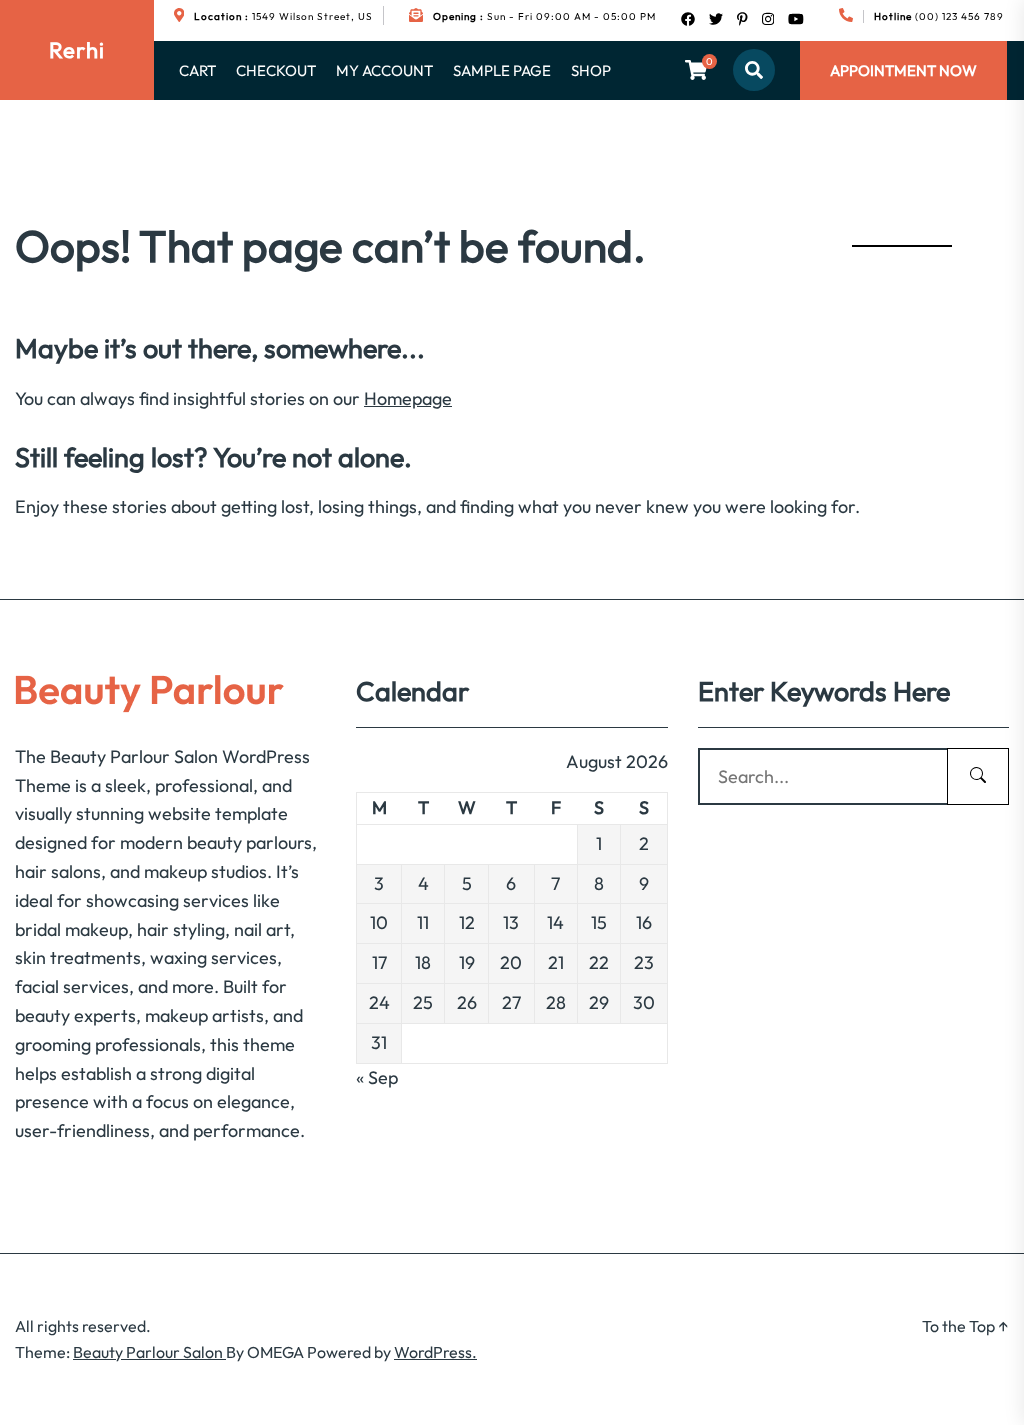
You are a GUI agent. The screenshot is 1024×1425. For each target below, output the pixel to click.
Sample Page (502, 70)
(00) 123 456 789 (939, 16)
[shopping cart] (696, 70)
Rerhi (77, 50)
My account (384, 70)
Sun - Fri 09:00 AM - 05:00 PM (544, 16)
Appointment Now (903, 70)
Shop (591, 70)
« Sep (377, 1077)
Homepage (408, 398)
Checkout (276, 70)
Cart (197, 70)
